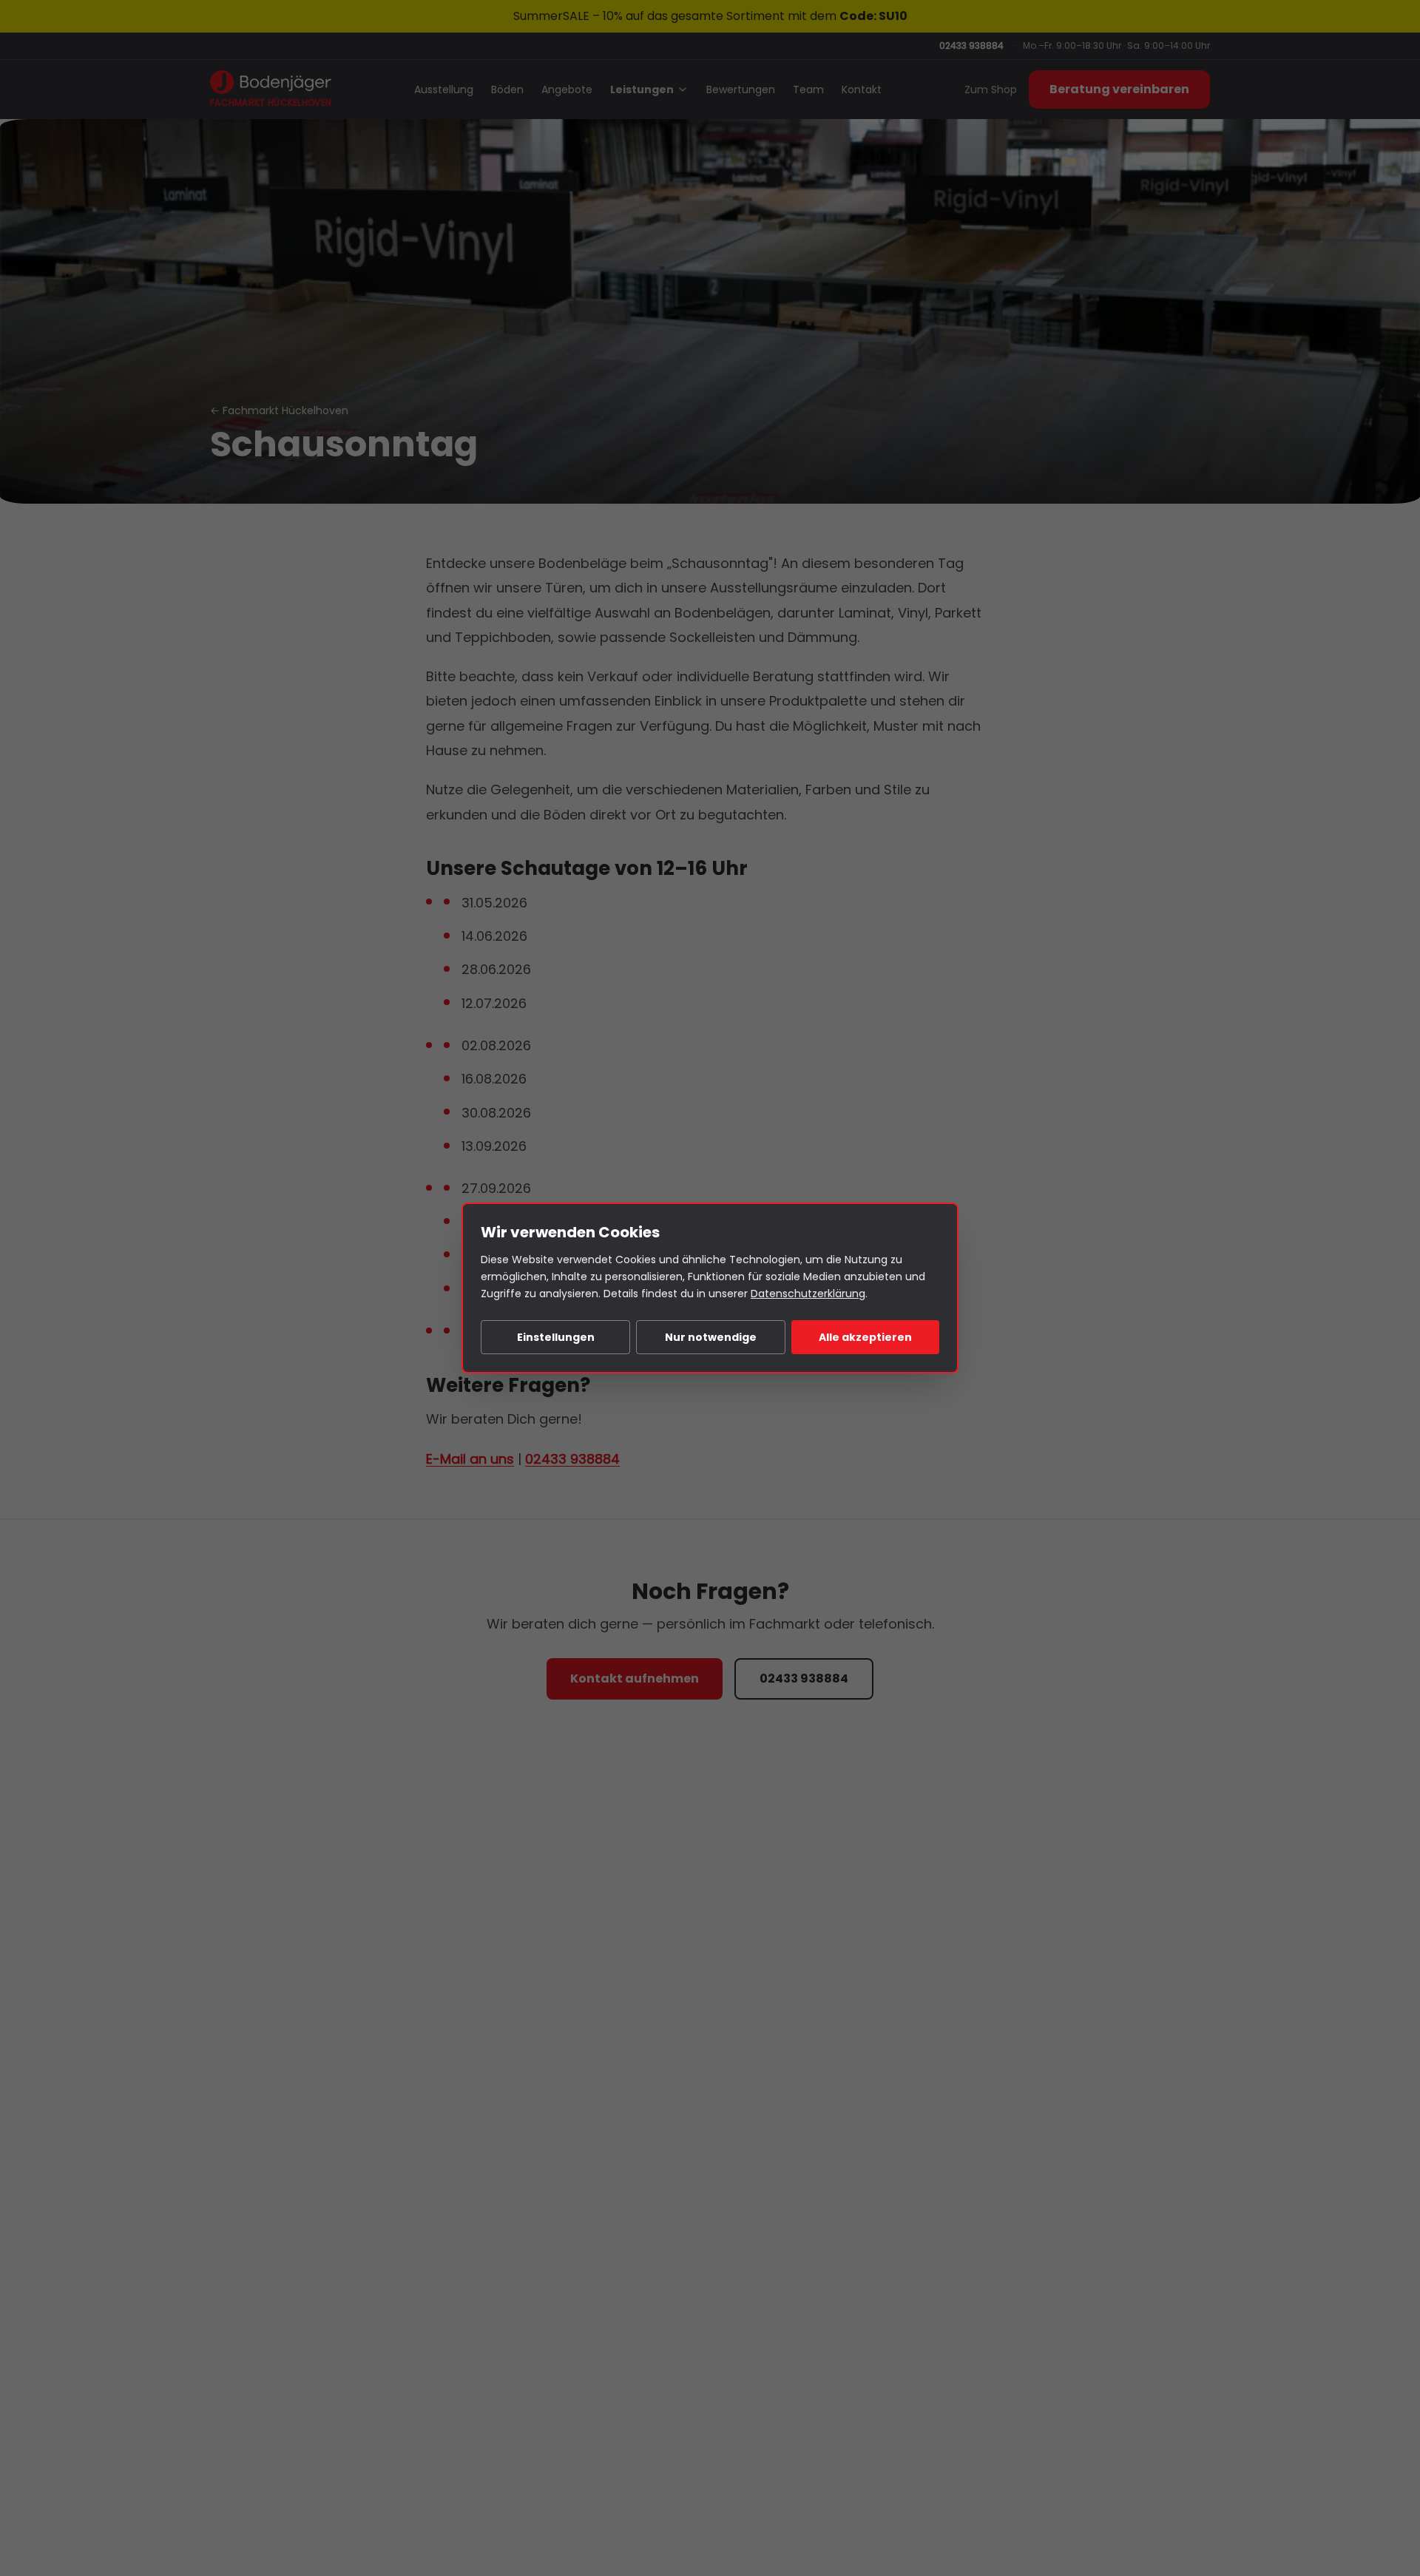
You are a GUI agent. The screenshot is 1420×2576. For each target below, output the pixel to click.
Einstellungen (556, 1337)
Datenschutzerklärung (808, 1294)
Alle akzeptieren (865, 1337)
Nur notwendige (711, 1337)
